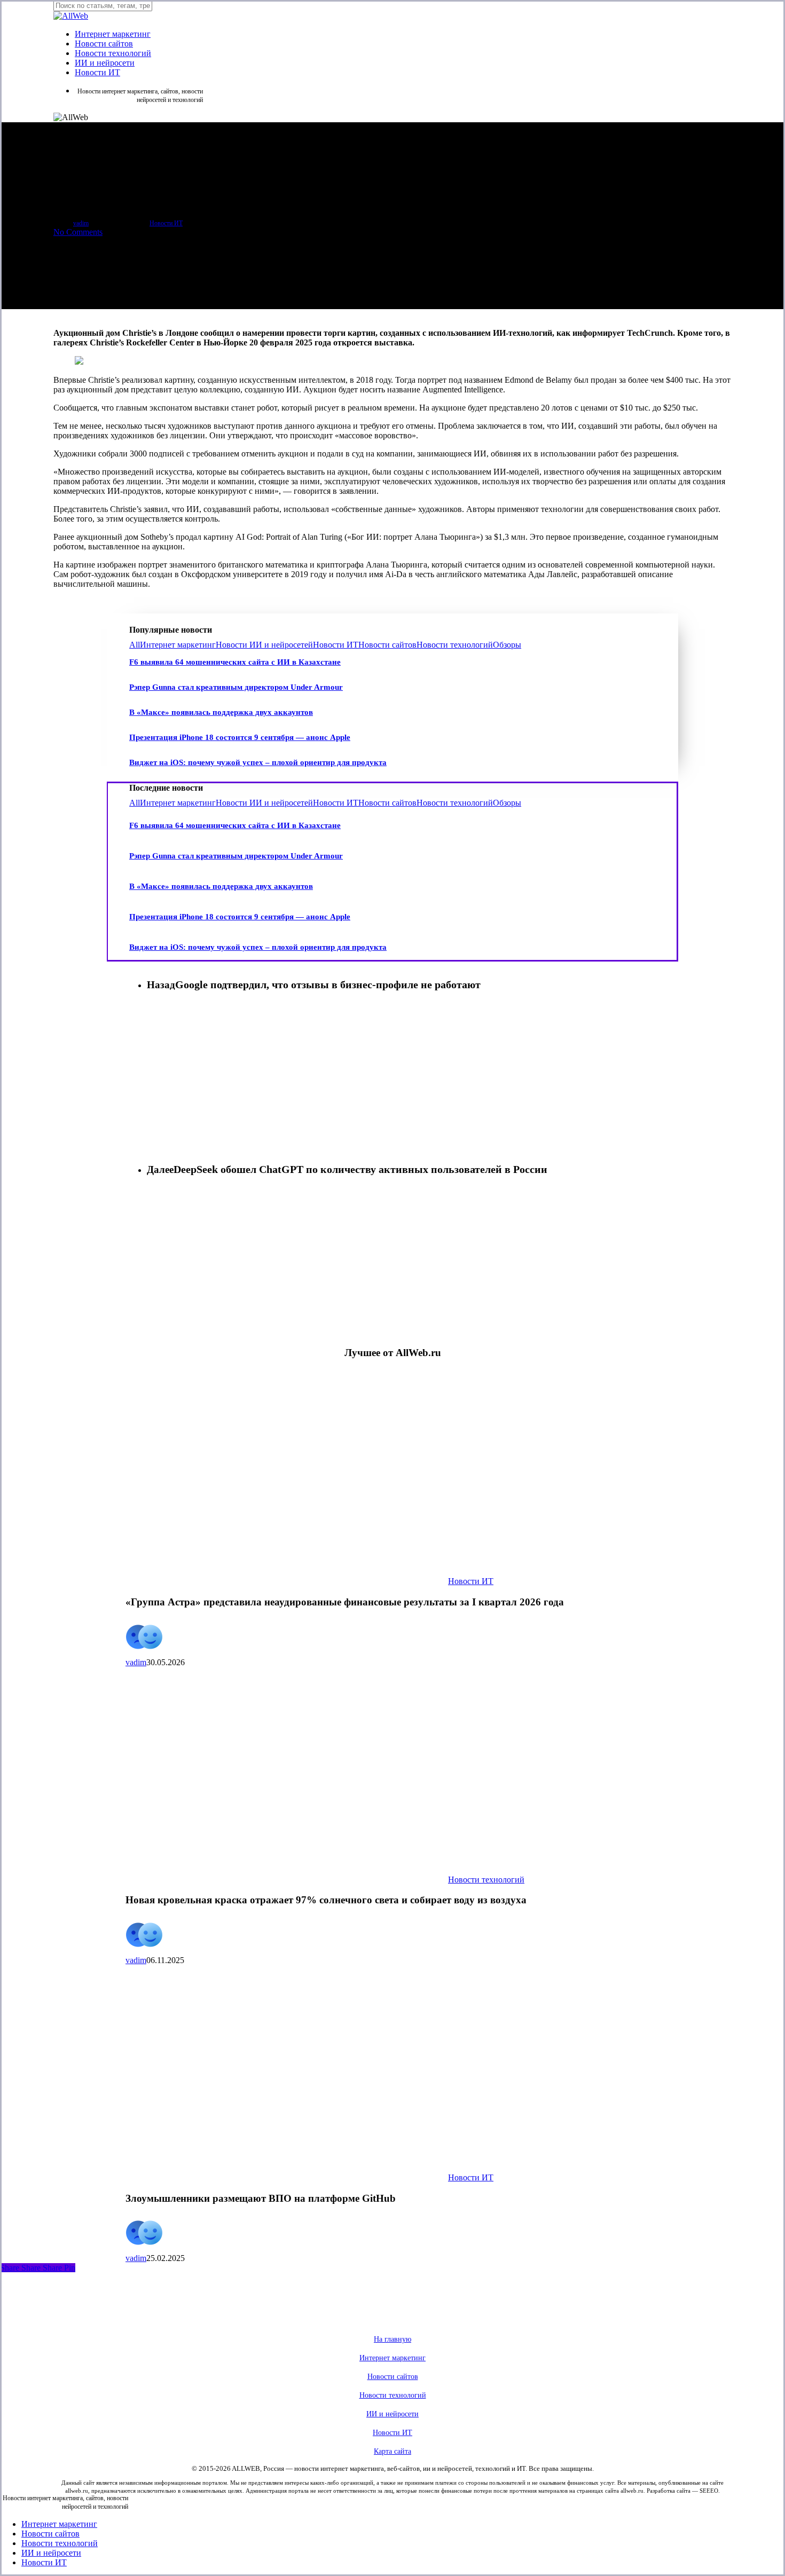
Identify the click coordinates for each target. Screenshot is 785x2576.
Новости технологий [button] (393, 2395)
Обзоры (507, 645)
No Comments (78, 232)
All (135, 645)
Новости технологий (455, 645)
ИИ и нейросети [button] (392, 2414)
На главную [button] (392, 2339)
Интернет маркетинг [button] (392, 2358)
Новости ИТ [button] (392, 2433)
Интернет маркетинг (178, 645)
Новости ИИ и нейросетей (264, 645)
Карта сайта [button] (392, 2451)
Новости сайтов (387, 645)
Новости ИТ (166, 223)
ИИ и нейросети (51, 2553)
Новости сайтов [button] (393, 2377)
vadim (81, 223)
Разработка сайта (669, 2491)
